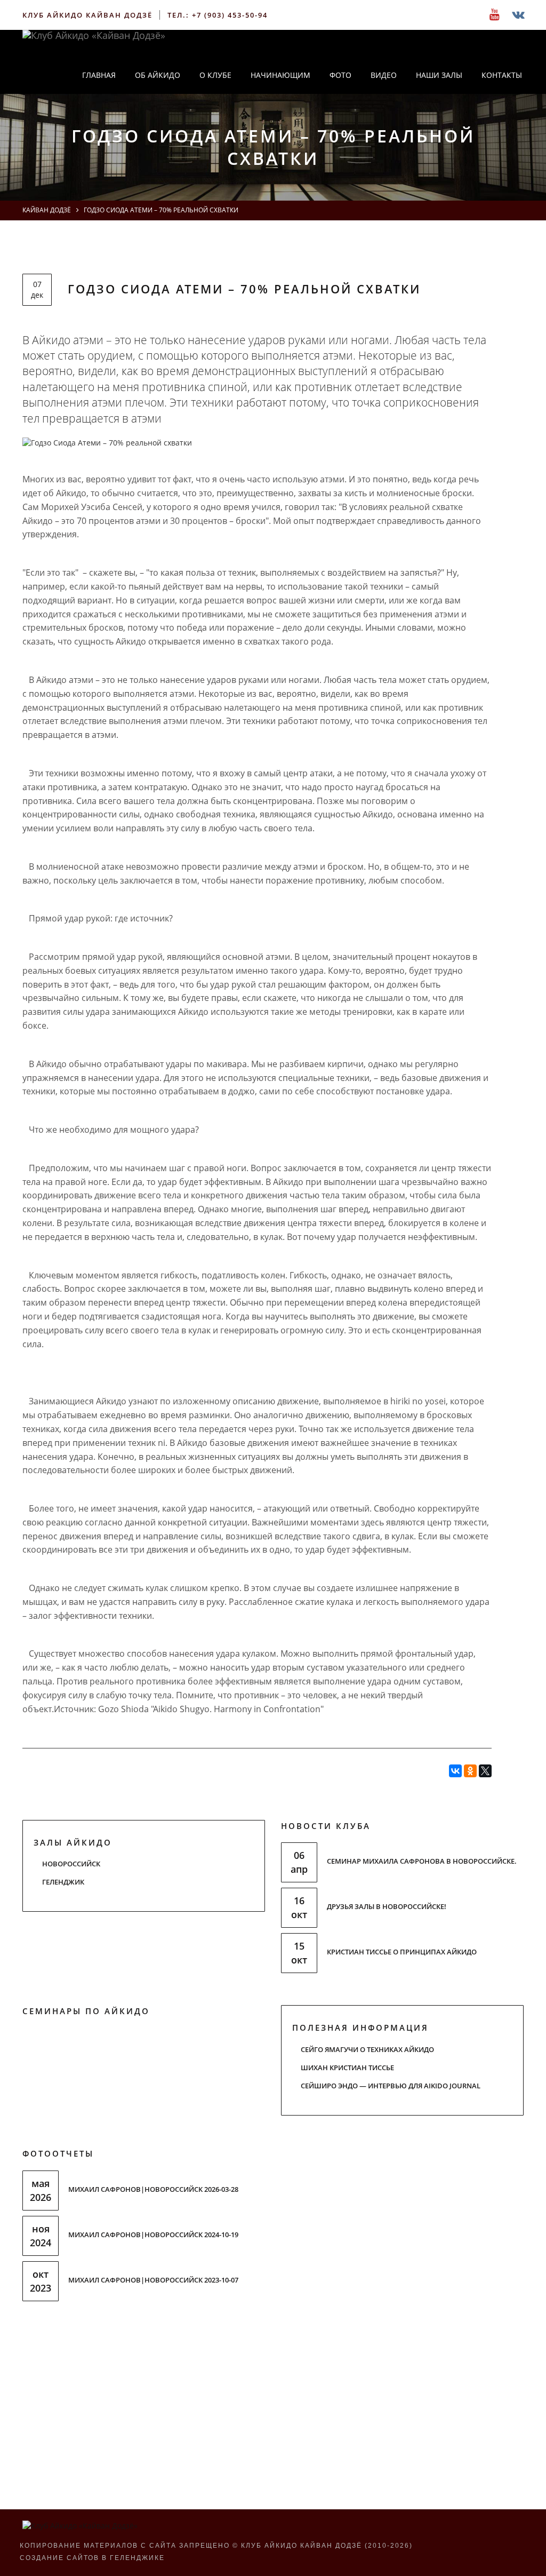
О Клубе (215, 75)
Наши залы (439, 75)
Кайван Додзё (47, 210)
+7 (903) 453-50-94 (230, 15)
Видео (384, 75)
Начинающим (280, 75)
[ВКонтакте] (455, 1771)
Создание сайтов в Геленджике (92, 2558)
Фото (340, 75)
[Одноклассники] (470, 1771)
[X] (485, 1771)
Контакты (502, 75)
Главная (99, 75)
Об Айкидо (158, 75)
